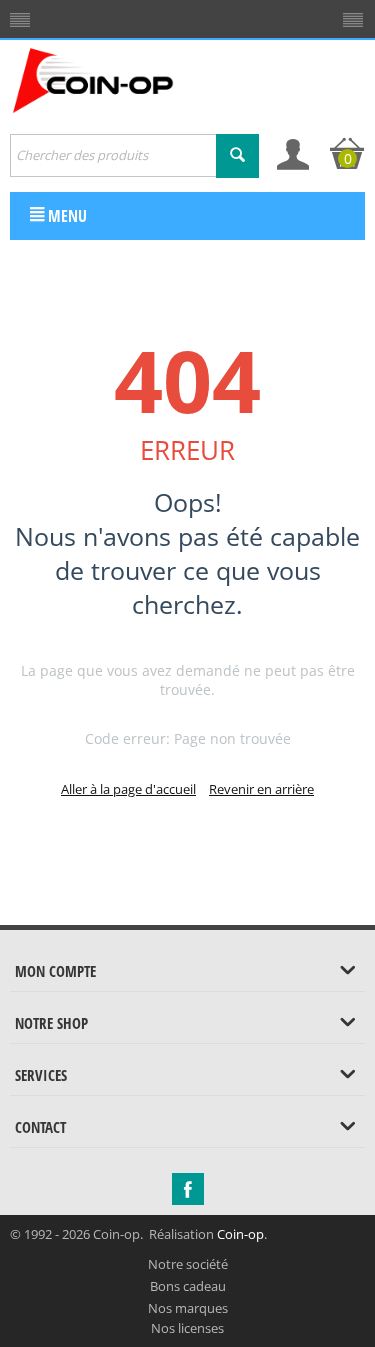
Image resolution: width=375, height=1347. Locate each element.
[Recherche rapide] (237, 156)
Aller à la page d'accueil (128, 789)
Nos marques (188, 1308)
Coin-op (240, 1234)
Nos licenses (187, 1328)
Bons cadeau (188, 1286)
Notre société (188, 1264)
